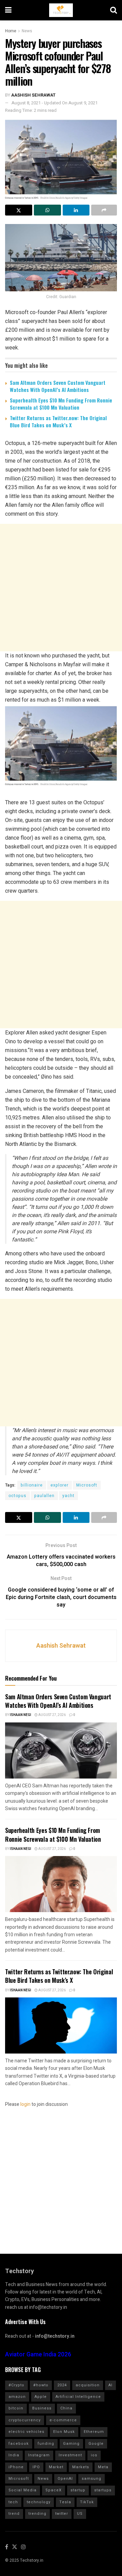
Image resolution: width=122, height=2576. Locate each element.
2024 (62, 2385)
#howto (41, 2385)
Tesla (65, 2502)
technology (39, 2502)
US (80, 2514)
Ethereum (94, 2432)
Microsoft (87, 1485)
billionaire (32, 1485)
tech (13, 2502)
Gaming (71, 2444)
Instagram (39, 2455)
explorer (59, 1485)
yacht (68, 1496)
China (66, 2408)
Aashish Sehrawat (33, 95)
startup (78, 2490)
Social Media (23, 2490)
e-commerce (63, 2420)
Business (42, 2408)
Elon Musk (64, 2432)
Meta (103, 2467)
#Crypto (16, 2385)
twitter (62, 2514)
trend (14, 2514)
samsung (91, 2479)
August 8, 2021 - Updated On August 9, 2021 (55, 103)
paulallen (44, 1496)
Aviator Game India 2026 (38, 2355)
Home (11, 31)
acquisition (88, 2385)
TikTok (87, 2502)
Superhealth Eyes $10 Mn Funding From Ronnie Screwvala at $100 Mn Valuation (61, 404)
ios (94, 2455)
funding (46, 2444)
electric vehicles (26, 2432)
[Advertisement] (61, 588)
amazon (17, 2397)
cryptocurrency (25, 2420)
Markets (81, 2467)
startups (103, 2490)
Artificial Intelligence (78, 2397)
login (25, 2104)
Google (96, 2444)
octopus (17, 1496)
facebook (19, 2444)
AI (110, 2385)
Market (56, 2467)
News (27, 31)
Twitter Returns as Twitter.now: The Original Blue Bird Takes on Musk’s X (58, 421)
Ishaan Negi (21, 1715)
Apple (41, 2397)
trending (37, 2514)
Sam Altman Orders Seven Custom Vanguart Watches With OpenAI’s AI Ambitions (58, 386)
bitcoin (16, 2408)
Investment (70, 2455)
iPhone (16, 2467)
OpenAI (65, 2479)
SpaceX (54, 2490)
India (14, 2455)
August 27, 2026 (52, 1715)
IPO (36, 2467)
